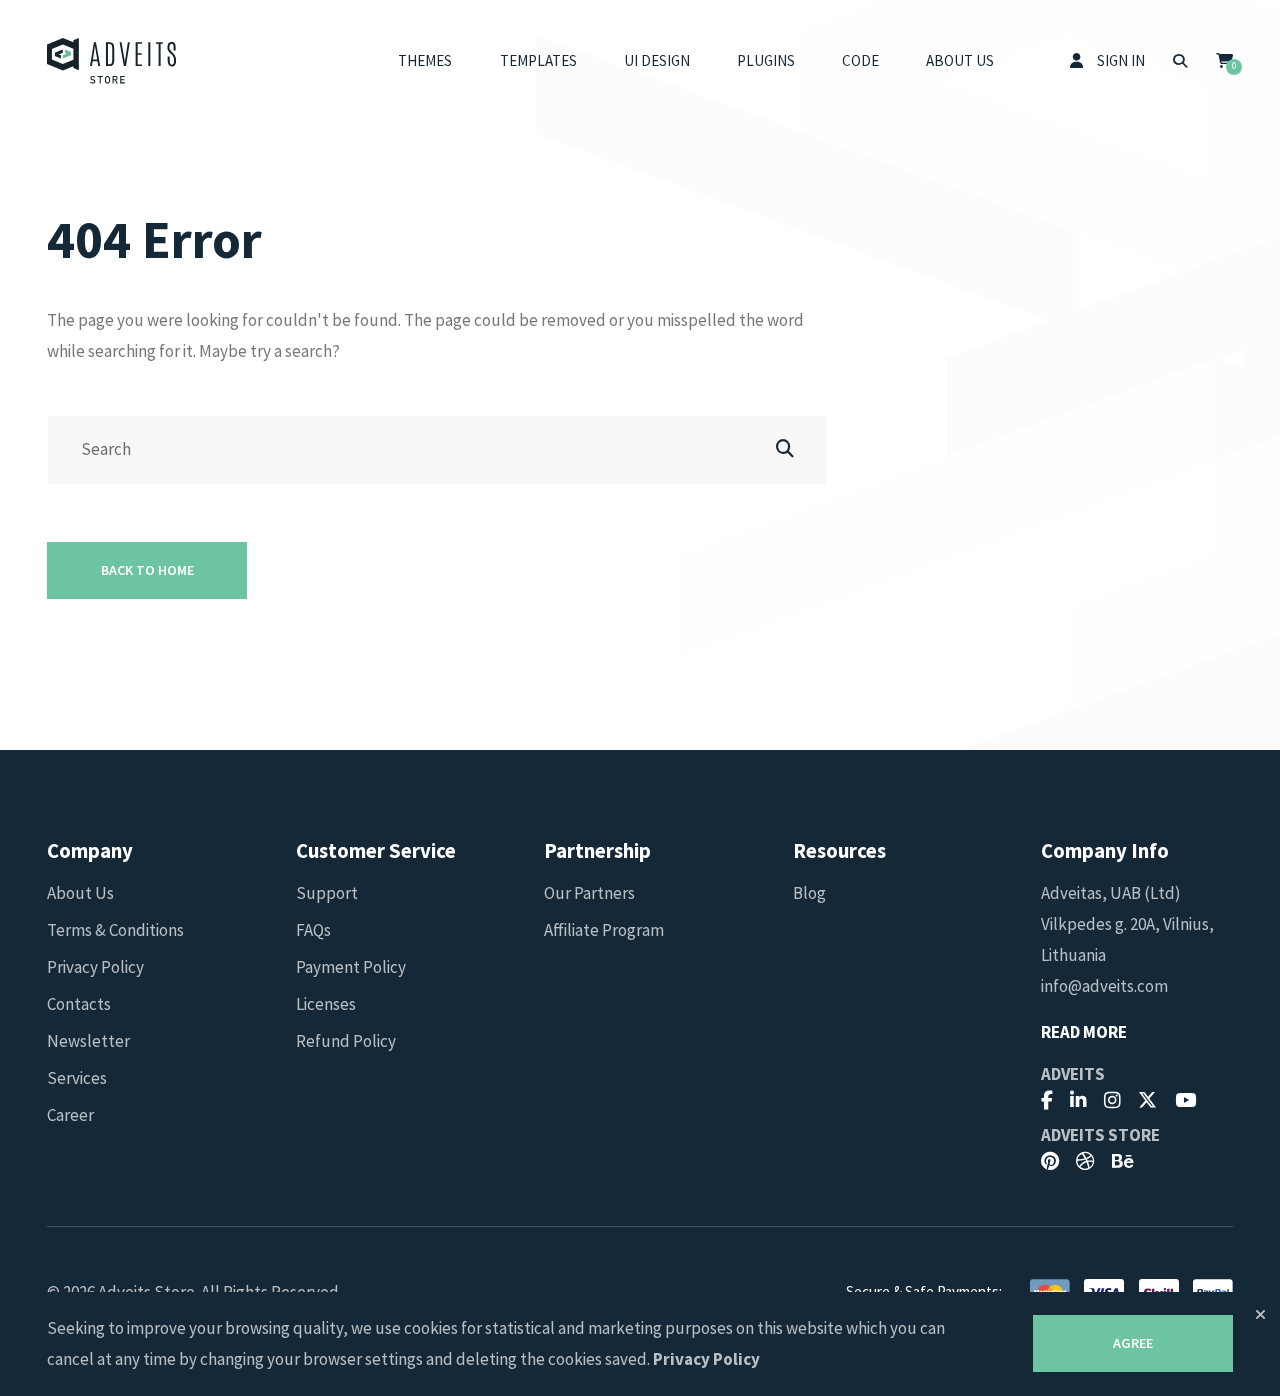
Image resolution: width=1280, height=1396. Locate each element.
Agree (1133, 1343)
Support (327, 893)
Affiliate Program (604, 930)
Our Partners (589, 893)
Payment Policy (351, 967)
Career (70, 1115)
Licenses (326, 1004)
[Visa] (1104, 1290)
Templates (538, 60)
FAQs (313, 930)
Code (860, 60)
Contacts (79, 1004)
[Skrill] (1159, 1290)
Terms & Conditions (115, 930)
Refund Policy (346, 1041)
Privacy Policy (95, 967)
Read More (1084, 1032)
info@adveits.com (1104, 986)
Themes (425, 60)
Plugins (766, 60)
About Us (960, 60)
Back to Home (147, 570)
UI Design (657, 60)
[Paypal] (1213, 1290)
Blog (809, 893)
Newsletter (88, 1041)
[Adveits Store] (112, 61)
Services (77, 1078)
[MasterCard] (1050, 1290)
